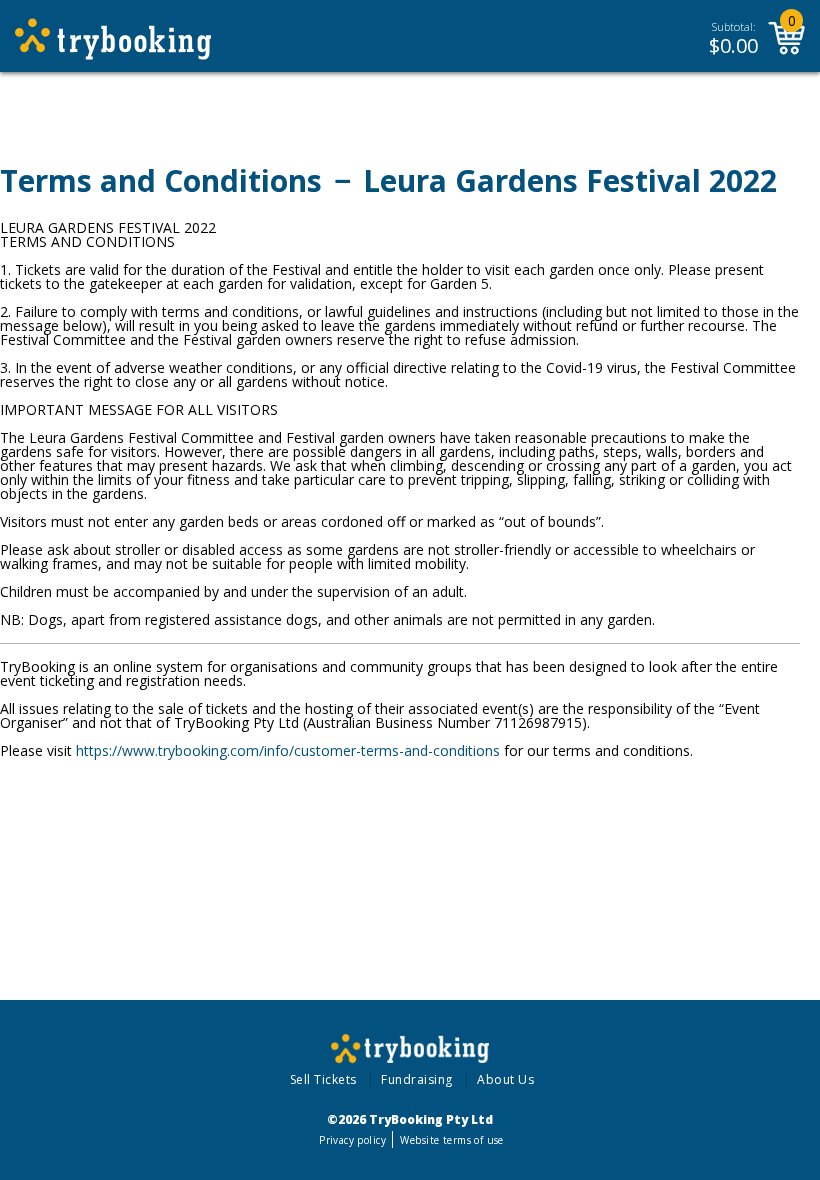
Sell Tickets (323, 1079)
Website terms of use (451, 1140)
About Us (505, 1079)
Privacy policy (352, 1140)
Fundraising (417, 1079)
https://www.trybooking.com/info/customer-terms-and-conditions (288, 750)
